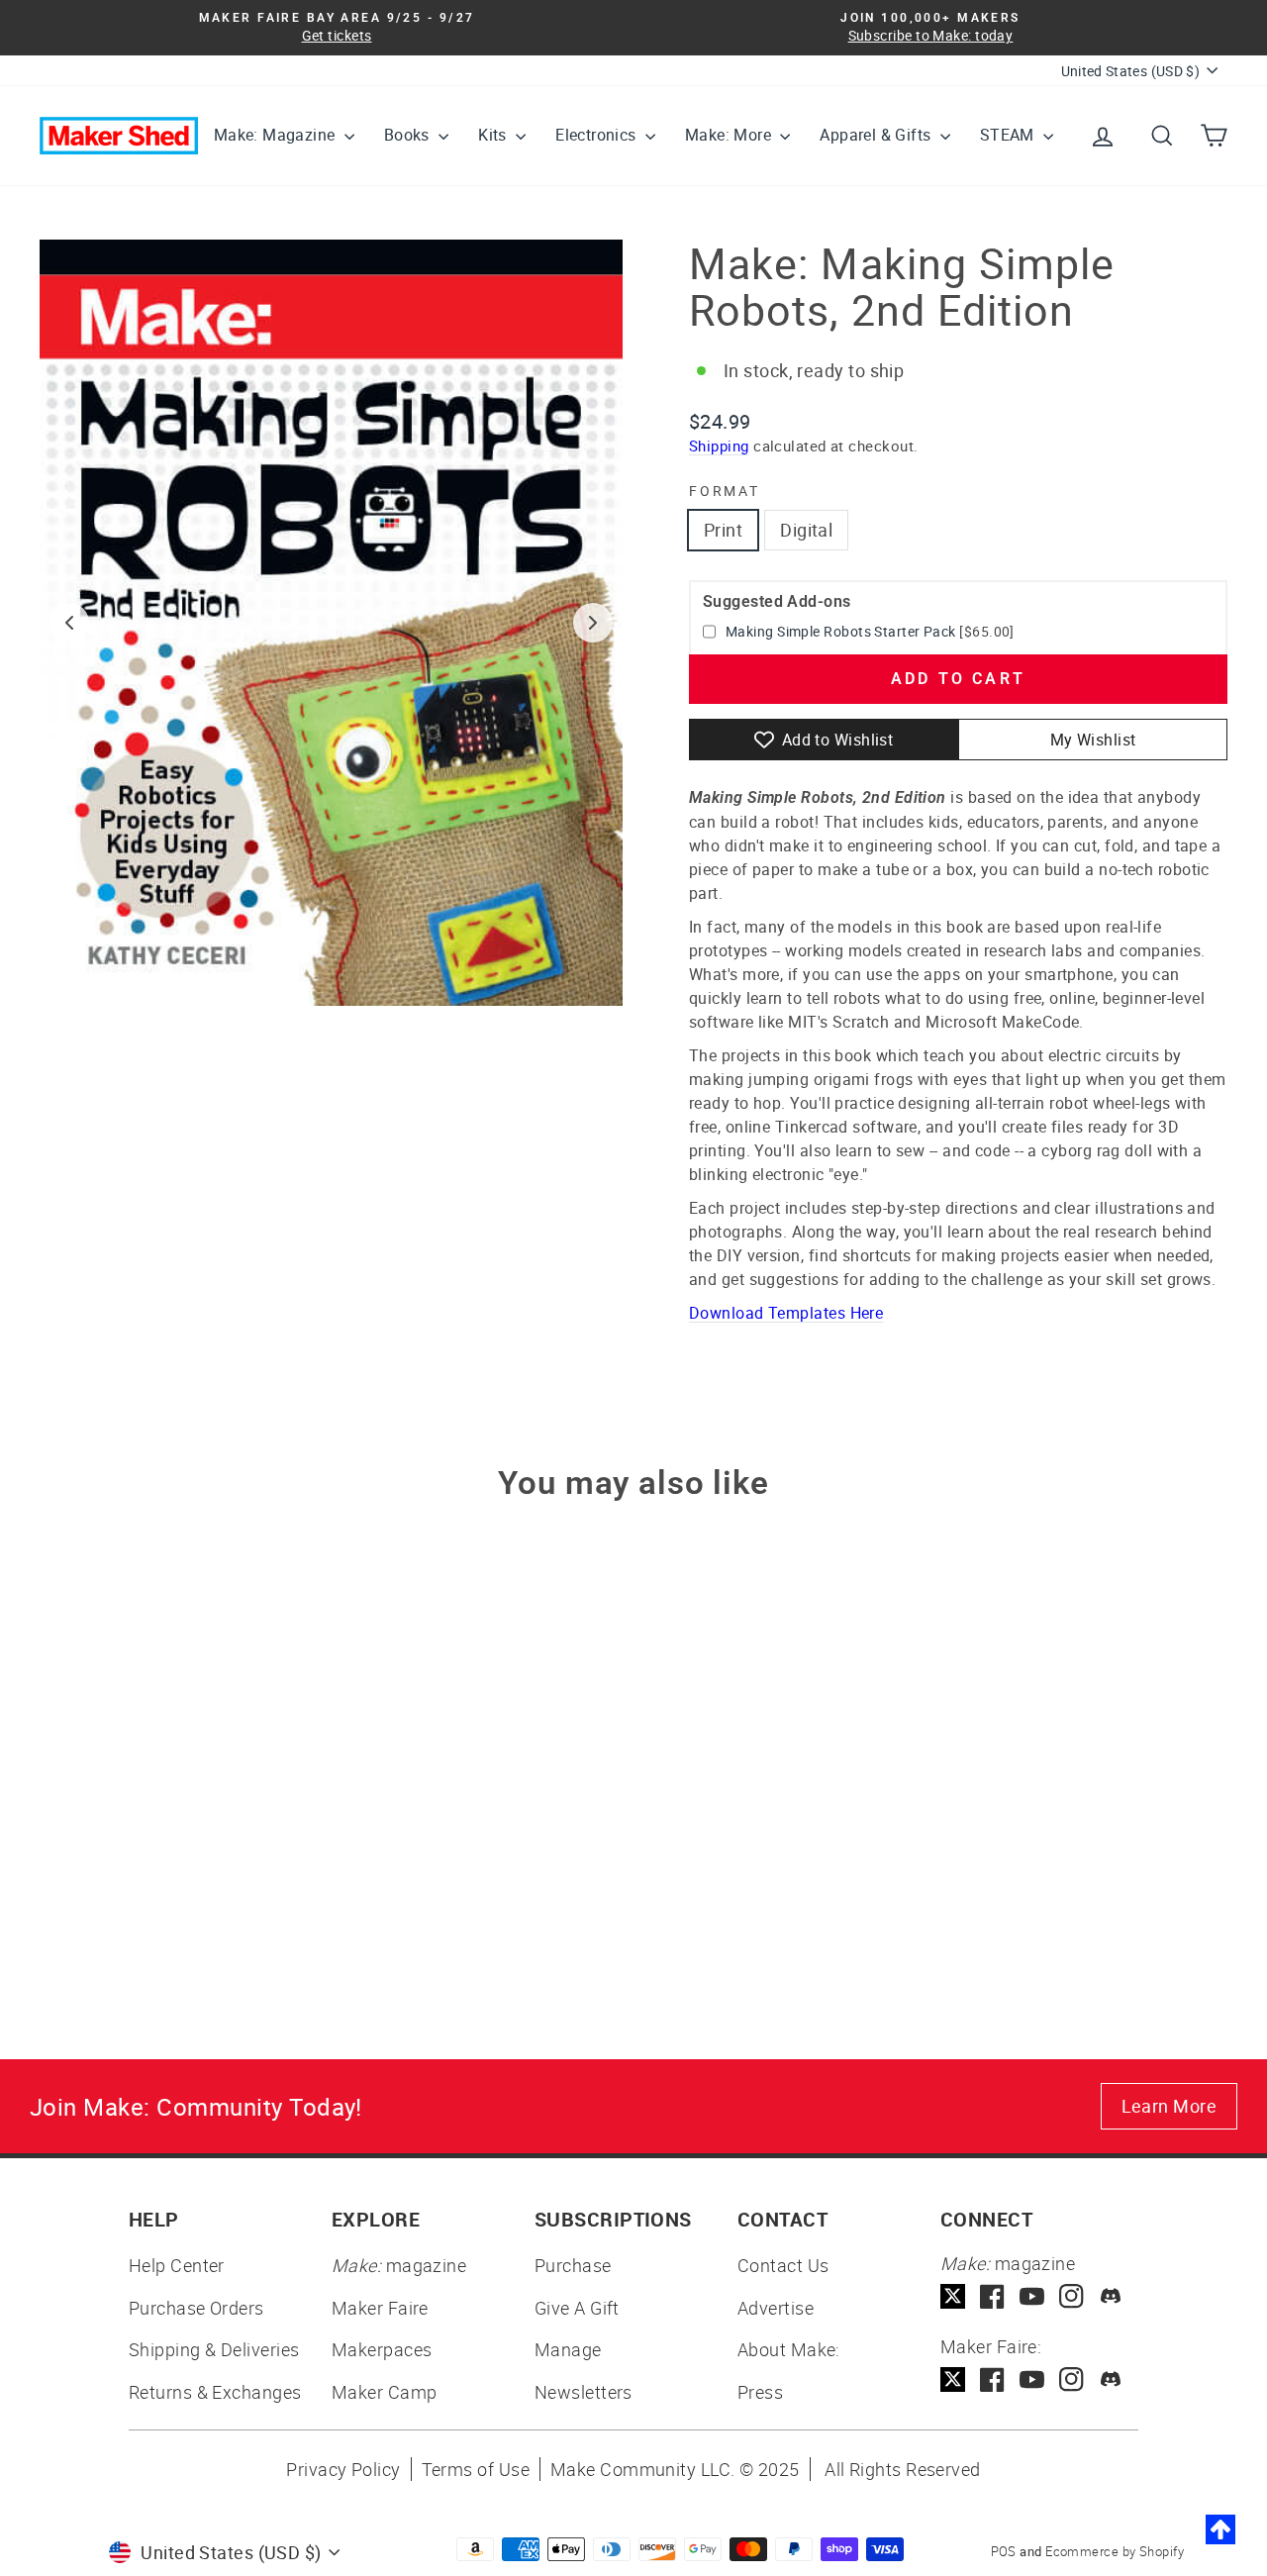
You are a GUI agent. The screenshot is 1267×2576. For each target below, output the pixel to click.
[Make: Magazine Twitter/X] (953, 2296)
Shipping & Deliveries (214, 2349)
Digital (806, 530)
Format (725, 491)
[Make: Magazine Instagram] (1072, 2296)
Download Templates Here (786, 1313)
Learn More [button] (1170, 2106)
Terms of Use (476, 2469)
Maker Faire (380, 2308)
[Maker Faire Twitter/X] (953, 2379)
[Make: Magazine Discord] (1111, 2296)
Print (723, 530)
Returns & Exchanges (215, 2392)
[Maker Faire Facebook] (992, 2379)
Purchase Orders (196, 2308)
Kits (494, 135)
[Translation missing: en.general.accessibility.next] (593, 623)
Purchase (573, 2265)
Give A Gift (577, 2308)
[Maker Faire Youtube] (1032, 2379)
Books (409, 135)
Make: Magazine (277, 135)
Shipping (719, 446)
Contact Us (783, 2265)
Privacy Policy (343, 2469)
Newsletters (584, 2392)
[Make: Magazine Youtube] (1032, 2296)
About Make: (789, 2349)
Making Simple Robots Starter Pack (841, 631)
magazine (399, 2265)
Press (760, 2392)
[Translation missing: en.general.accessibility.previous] (69, 623)
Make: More (730, 135)
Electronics (598, 135)
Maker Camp (385, 2392)
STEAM (1009, 135)
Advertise (776, 2308)
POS (1004, 2551)
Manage (568, 2349)
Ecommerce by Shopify (1115, 2551)
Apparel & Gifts (877, 135)
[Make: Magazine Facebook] (992, 2296)
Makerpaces (382, 2349)
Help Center (177, 2265)
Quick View (180, 1810)
